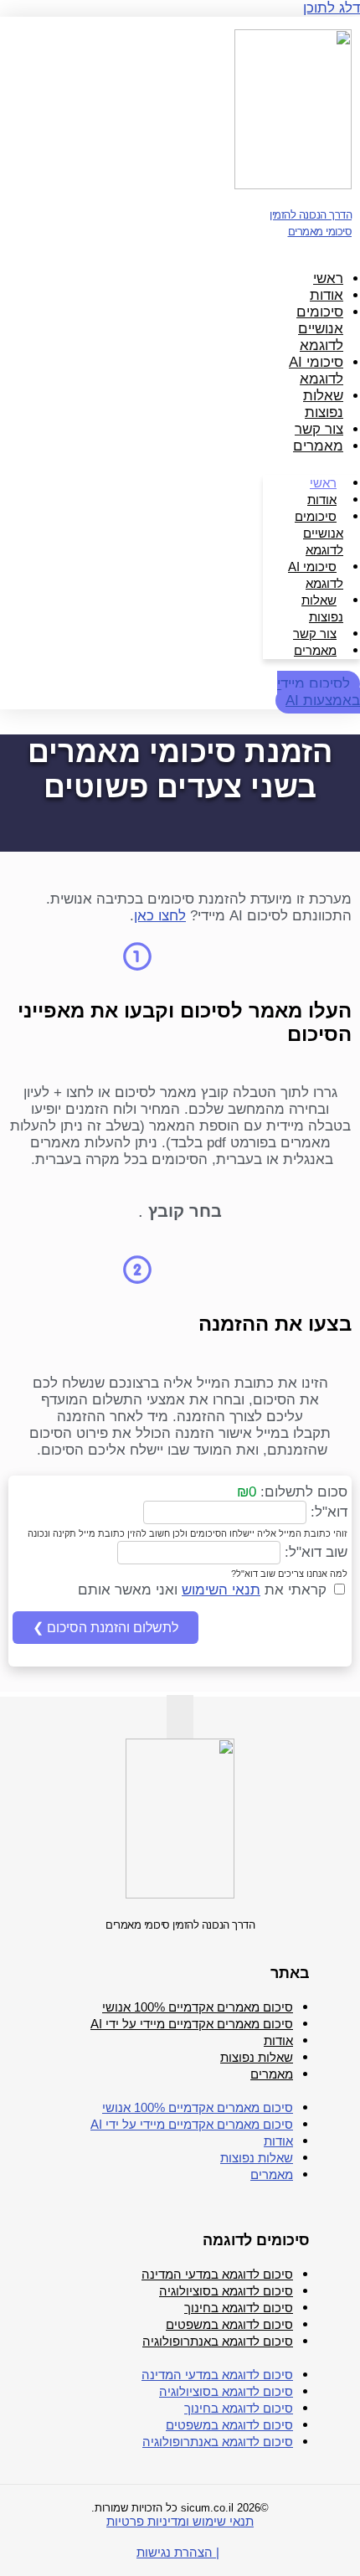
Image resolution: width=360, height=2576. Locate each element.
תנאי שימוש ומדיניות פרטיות (180, 2521)
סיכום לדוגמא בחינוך (239, 2308)
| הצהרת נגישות (178, 2552)
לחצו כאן (160, 916)
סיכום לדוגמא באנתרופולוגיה (218, 2341)
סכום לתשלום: (302, 1492)
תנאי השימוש (221, 1590)
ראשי (328, 278)
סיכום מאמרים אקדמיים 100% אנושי (198, 2007)
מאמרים (318, 446)
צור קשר (319, 429)
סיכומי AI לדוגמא (316, 371)
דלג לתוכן (332, 8)
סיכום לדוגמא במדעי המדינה (217, 2274)
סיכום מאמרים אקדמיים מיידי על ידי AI (192, 2024)
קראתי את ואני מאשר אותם (204, 1590)
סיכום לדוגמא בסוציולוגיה (226, 2291)
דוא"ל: (327, 1511)
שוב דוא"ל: (314, 1552)
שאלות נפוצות (323, 404)
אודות (327, 295)
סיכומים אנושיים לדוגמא (320, 329)
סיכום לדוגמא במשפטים (229, 2324)
